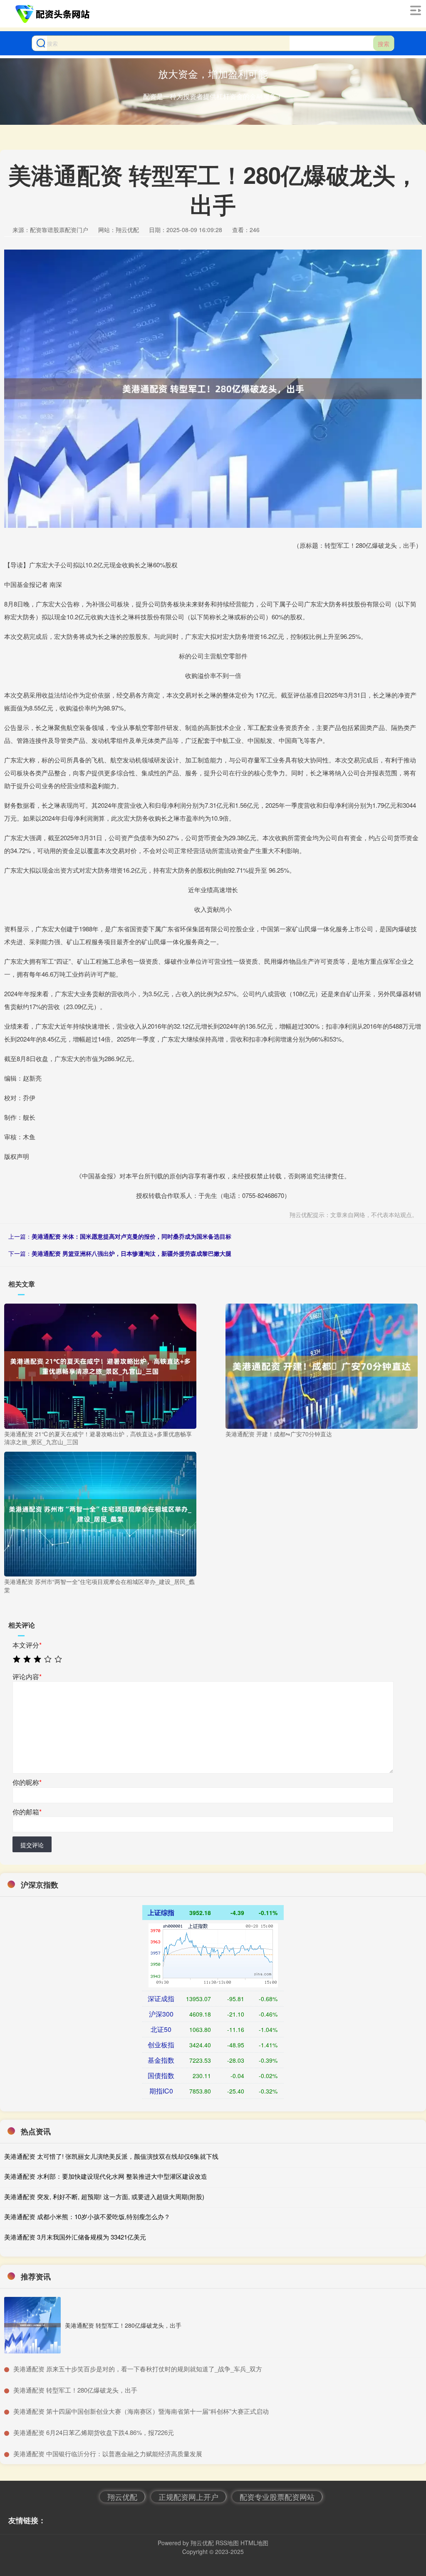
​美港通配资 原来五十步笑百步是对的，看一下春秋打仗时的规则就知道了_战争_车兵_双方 (138, 2369)
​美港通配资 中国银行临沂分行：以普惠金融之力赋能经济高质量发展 (108, 2454)
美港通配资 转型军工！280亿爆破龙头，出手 (123, 2325)
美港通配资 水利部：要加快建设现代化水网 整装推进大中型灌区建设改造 (106, 2176)
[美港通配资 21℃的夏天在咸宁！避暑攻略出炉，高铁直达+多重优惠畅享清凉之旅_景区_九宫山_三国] (100, 1365)
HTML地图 (254, 2543)
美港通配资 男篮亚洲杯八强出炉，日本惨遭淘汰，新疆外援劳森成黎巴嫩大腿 (131, 1253)
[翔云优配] (54, 14)
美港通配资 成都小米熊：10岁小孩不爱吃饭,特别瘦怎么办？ (87, 2216)
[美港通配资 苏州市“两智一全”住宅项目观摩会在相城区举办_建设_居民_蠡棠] (100, 1513)
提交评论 (32, 1845)
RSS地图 (227, 2543)
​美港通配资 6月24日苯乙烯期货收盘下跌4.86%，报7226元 (94, 2432)
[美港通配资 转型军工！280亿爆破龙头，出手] (32, 2325)
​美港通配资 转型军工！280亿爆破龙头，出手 (75, 2390)
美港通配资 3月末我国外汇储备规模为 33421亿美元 (75, 2237)
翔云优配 (122, 2497)
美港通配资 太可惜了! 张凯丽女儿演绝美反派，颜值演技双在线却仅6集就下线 (111, 2156)
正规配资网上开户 (188, 2497)
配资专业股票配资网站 (277, 2497)
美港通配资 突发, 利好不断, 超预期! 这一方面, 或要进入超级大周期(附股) (104, 2196)
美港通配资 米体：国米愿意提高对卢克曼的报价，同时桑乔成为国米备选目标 (131, 1236)
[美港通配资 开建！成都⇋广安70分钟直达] (322, 1365)
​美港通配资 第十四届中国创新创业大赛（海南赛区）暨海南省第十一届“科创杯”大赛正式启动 (141, 2411)
